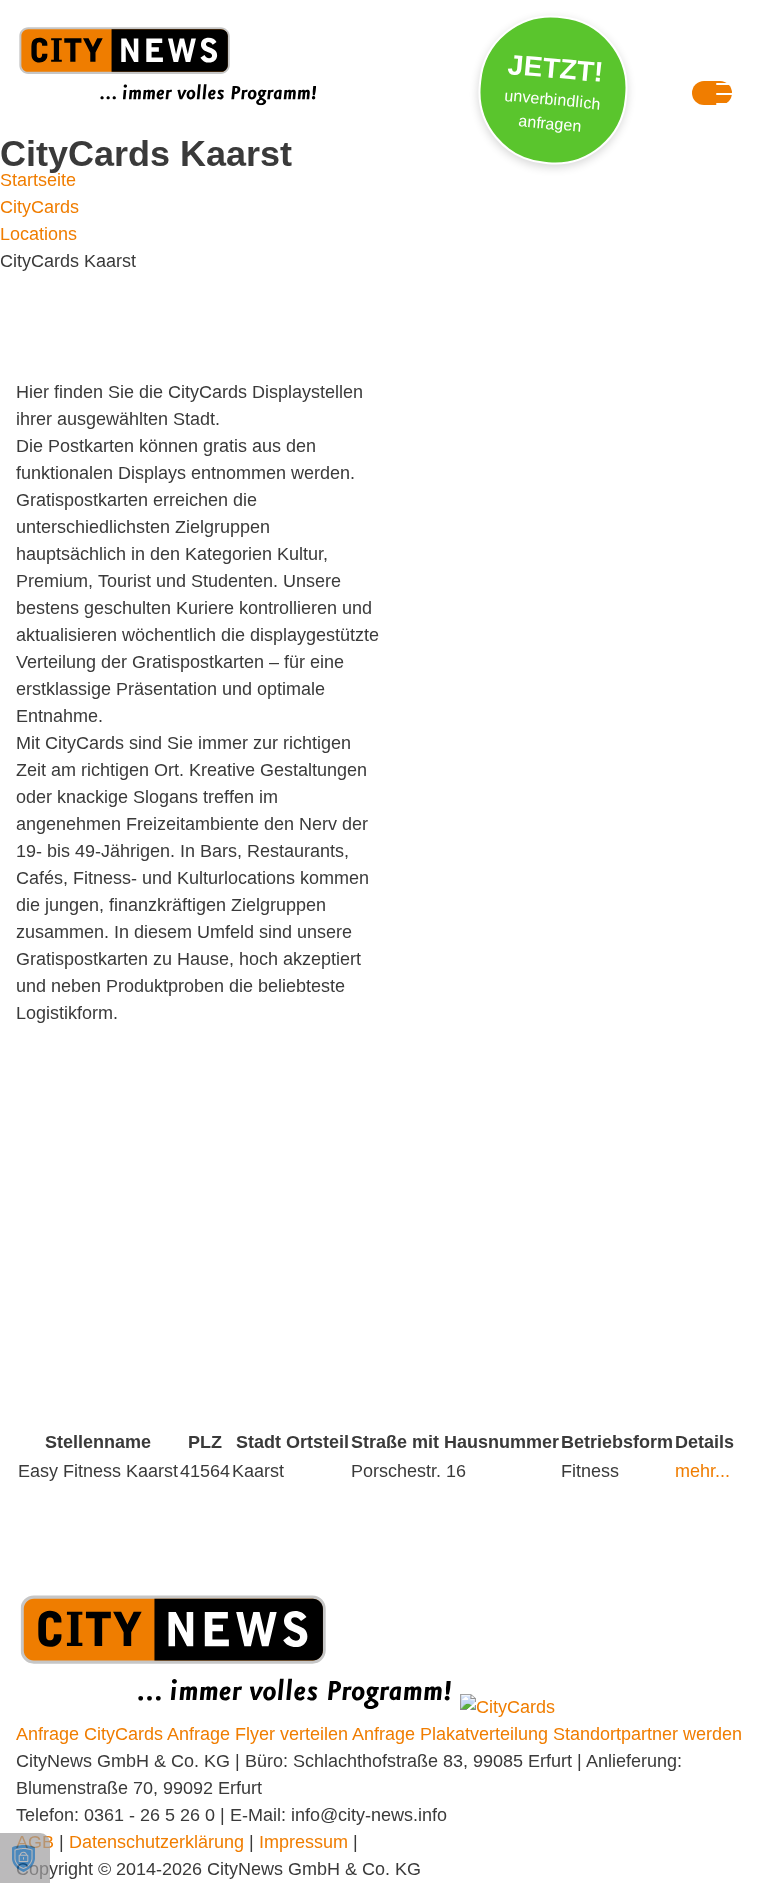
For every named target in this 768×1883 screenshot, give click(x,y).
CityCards (39, 207)
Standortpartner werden (647, 1734)
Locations (38, 234)
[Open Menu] (712, 97)
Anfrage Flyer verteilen (257, 1734)
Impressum (303, 1842)
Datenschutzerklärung (156, 1842)
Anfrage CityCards (89, 1734)
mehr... (702, 1471)
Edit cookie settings (25, 1858)
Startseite (38, 180)
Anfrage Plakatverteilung (450, 1734)
